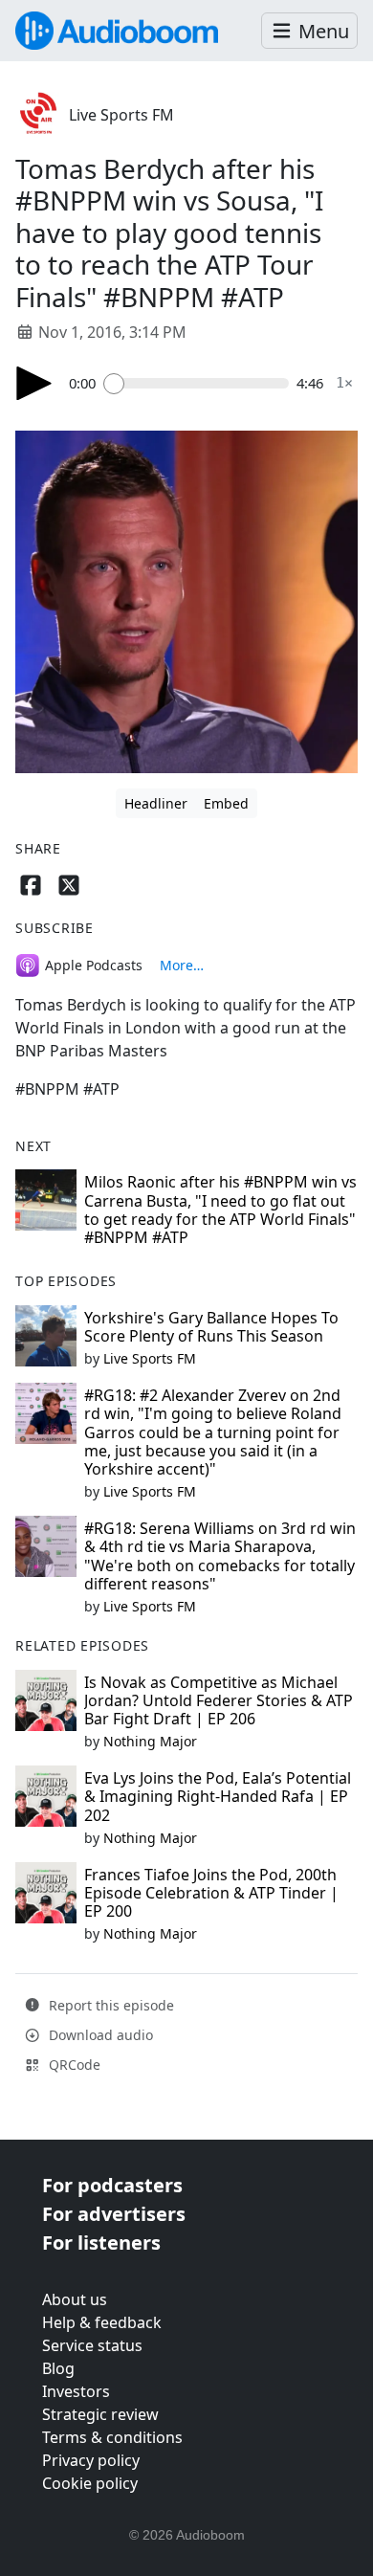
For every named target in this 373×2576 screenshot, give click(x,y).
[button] (309, 31)
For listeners (101, 2243)
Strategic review (100, 2414)
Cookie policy (90, 2483)
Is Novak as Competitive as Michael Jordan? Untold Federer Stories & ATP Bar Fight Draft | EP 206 (219, 1700)
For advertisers (114, 2214)
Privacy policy (91, 2460)
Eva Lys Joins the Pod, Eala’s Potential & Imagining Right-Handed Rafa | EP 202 (218, 1796)
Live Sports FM (121, 115)
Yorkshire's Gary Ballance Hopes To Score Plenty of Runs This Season (211, 1327)
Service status (92, 2345)
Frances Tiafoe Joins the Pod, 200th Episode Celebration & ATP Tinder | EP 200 (211, 1893)
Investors (76, 2391)
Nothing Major (150, 1741)
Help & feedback (102, 2322)
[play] (34, 383)
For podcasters (112, 2185)
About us (75, 2299)
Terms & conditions (112, 2437)
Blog (58, 2368)
